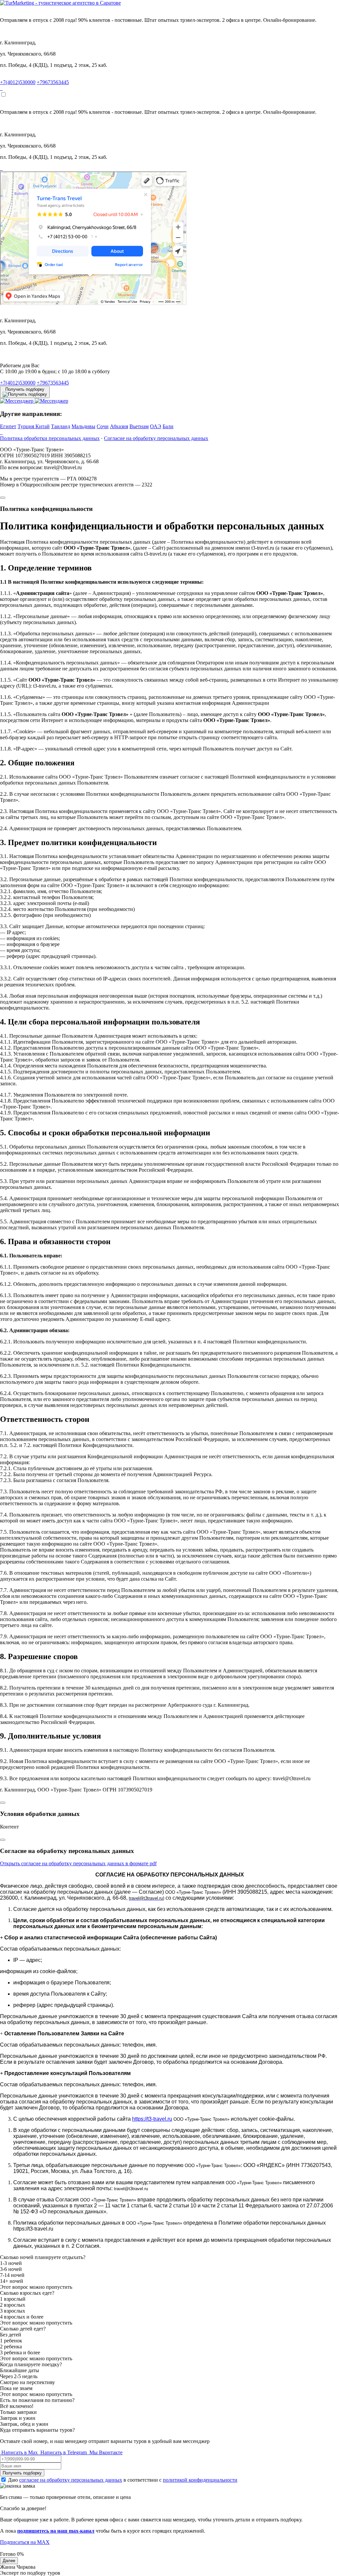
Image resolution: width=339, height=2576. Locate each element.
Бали (168, 426)
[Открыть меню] (3, 95)
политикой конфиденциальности (200, 2480)
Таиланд (61, 426)
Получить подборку (22, 2473)
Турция (26, 426)
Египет (8, 426)
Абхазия (119, 426)
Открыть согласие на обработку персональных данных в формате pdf (78, 1863)
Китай (43, 426)
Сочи (103, 426)
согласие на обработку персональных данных (71, 2480)
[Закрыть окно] (3, 498)
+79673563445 (53, 82)
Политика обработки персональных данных (50, 438)
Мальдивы (83, 426)
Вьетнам (139, 426)
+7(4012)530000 (18, 82)
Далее (9, 2561)
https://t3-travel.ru (152, 2119)
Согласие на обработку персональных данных (156, 438)
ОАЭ (156, 426)
